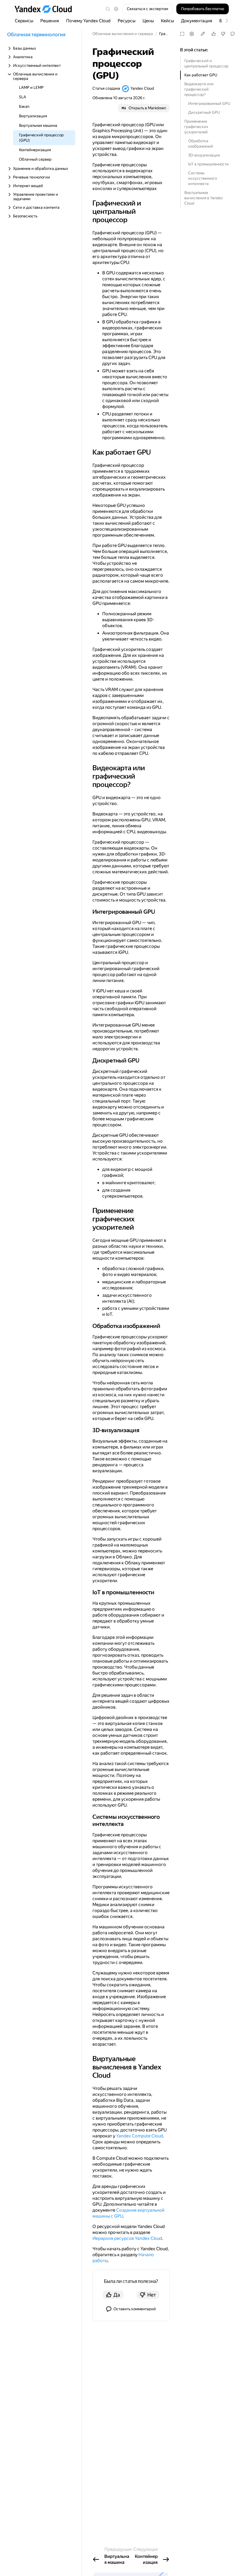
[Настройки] (192, 34)
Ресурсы (127, 21)
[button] (116, 9)
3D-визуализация (204, 155)
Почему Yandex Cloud (88, 21)
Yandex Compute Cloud (140, 2136)
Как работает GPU (201, 75)
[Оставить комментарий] (233, 34)
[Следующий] (224, 21)
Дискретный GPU (204, 112)
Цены (148, 21)
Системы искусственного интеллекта (203, 178)
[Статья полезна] (214, 34)
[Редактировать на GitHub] (203, 34)
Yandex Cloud (142, 88)
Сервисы (24, 21)
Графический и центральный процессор (206, 63)
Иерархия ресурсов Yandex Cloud (127, 2238)
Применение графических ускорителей (196, 127)
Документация (197, 21)
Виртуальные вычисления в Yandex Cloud (204, 198)
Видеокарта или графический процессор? (199, 89)
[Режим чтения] (182, 34)
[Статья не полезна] (223, 34)
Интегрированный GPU (209, 103)
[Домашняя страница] (46, 9)
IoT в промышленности (208, 164)
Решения (50, 21)
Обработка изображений (201, 144)
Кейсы (167, 21)
